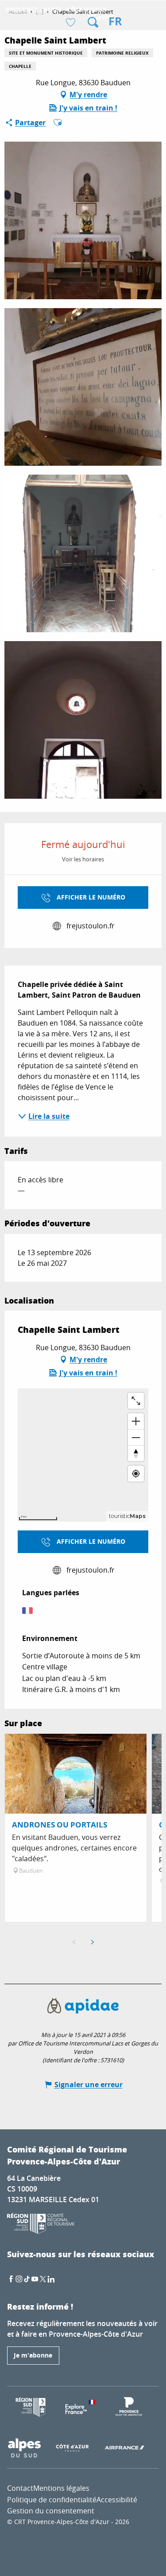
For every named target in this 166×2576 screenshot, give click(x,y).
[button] (93, 22)
